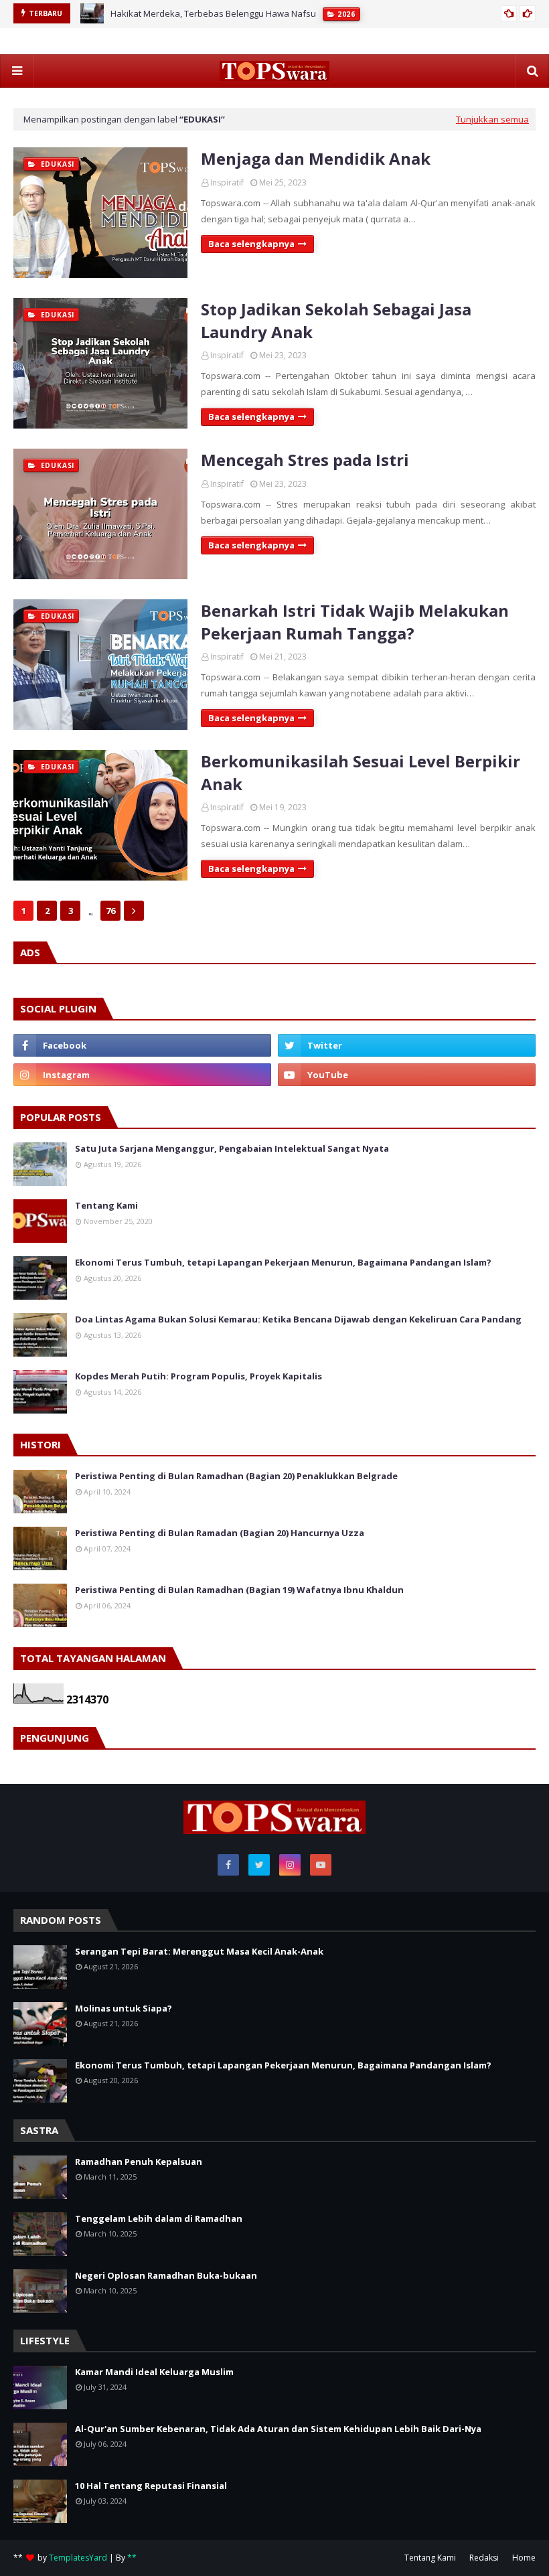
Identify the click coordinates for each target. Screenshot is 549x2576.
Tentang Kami (106, 1205)
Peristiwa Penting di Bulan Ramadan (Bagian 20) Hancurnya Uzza (220, 1533)
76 (110, 911)
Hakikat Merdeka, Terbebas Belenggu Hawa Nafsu (213, 13)
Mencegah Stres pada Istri (305, 460)
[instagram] (142, 1075)
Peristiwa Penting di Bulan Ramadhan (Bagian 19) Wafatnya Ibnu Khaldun (239, 1590)
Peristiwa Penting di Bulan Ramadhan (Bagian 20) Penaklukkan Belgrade (236, 1476)
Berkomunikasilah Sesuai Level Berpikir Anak (361, 772)
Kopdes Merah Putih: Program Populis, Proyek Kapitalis (199, 1376)
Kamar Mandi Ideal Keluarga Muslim (154, 2372)
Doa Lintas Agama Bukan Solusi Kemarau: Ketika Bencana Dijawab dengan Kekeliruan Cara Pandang (298, 1319)
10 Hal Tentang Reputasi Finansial (151, 2486)
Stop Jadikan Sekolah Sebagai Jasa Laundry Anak (336, 320)
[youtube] (407, 1075)
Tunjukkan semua (492, 119)
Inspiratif (227, 182)
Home (524, 2558)
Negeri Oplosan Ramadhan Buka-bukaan (166, 2275)
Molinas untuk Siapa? (124, 2008)
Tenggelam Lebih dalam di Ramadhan (159, 2218)
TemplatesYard (78, 2558)
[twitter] (407, 1045)
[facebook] (142, 1045)
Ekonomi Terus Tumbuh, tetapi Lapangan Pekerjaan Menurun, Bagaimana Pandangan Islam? (283, 1262)
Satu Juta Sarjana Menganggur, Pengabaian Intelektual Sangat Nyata (232, 1148)
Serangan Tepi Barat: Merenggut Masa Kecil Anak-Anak (199, 1951)
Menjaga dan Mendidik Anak (316, 158)
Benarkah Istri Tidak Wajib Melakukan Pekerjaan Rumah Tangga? (355, 622)
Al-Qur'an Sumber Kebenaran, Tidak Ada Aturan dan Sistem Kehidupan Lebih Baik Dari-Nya (278, 2429)
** (132, 2558)
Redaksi (484, 2558)
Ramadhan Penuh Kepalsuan (139, 2162)
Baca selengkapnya (251, 244)
